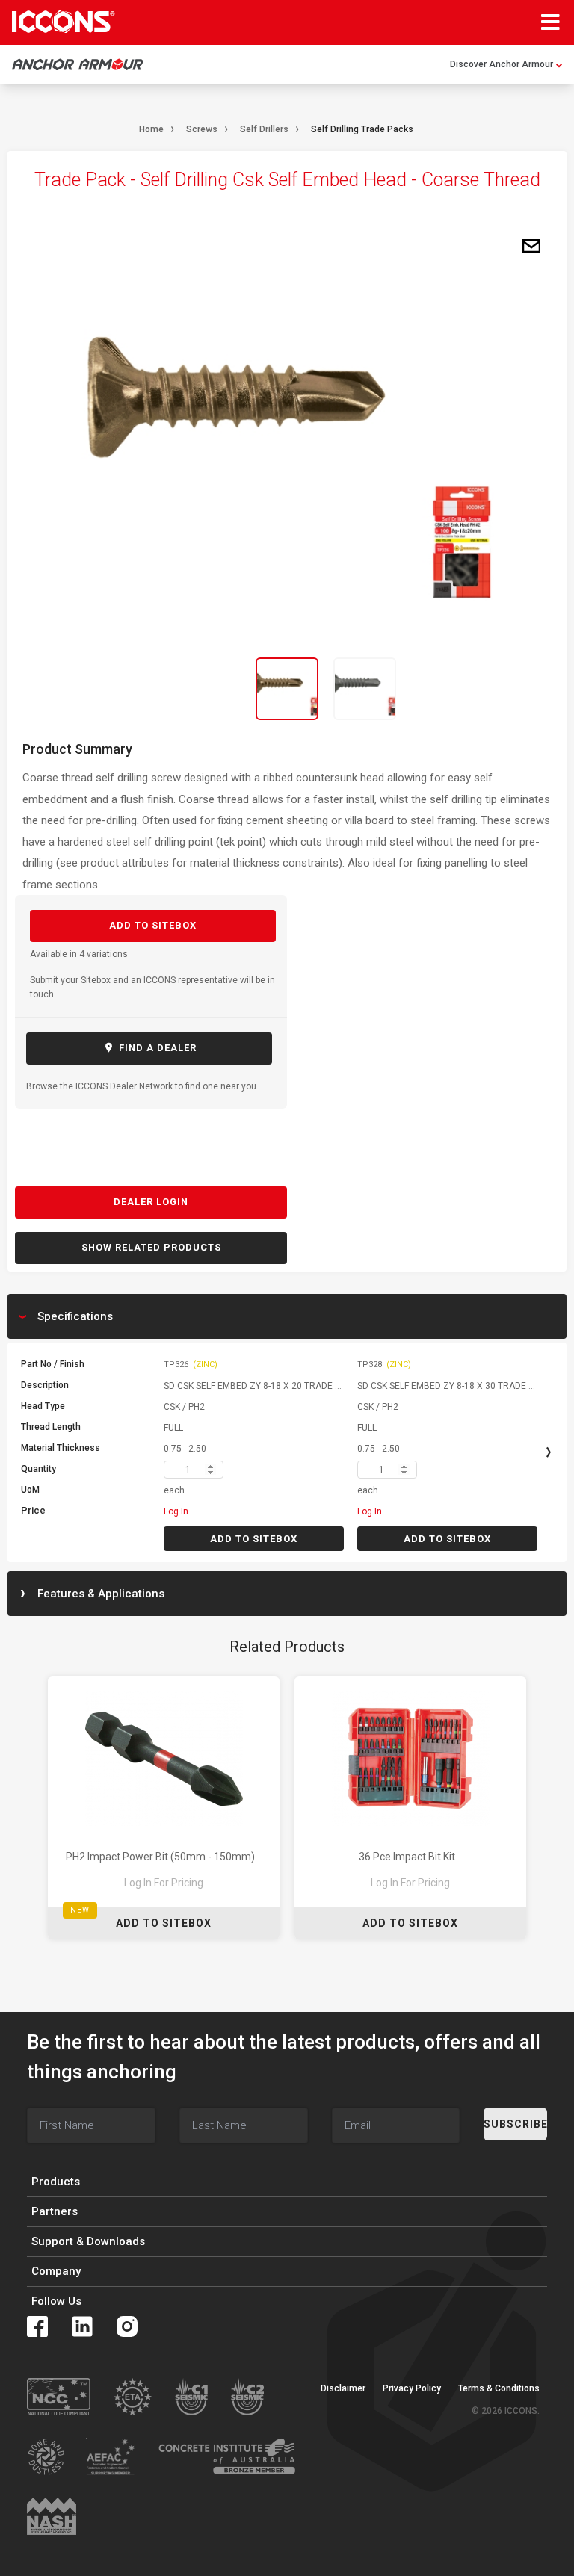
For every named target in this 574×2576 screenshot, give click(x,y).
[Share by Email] (531, 247)
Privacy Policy (412, 2388)
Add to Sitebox (153, 925)
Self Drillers (264, 129)
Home (151, 129)
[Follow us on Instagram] (127, 2326)
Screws (202, 129)
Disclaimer (343, 2388)
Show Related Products (151, 1247)
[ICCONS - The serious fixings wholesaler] (64, 22)
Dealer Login (151, 1202)
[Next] (463, 689)
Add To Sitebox (164, 1923)
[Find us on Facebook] (37, 2326)
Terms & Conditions (499, 2388)
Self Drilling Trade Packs (362, 129)
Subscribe (515, 2124)
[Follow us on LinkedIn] (82, 2326)
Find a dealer (156, 1048)
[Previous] (111, 689)
